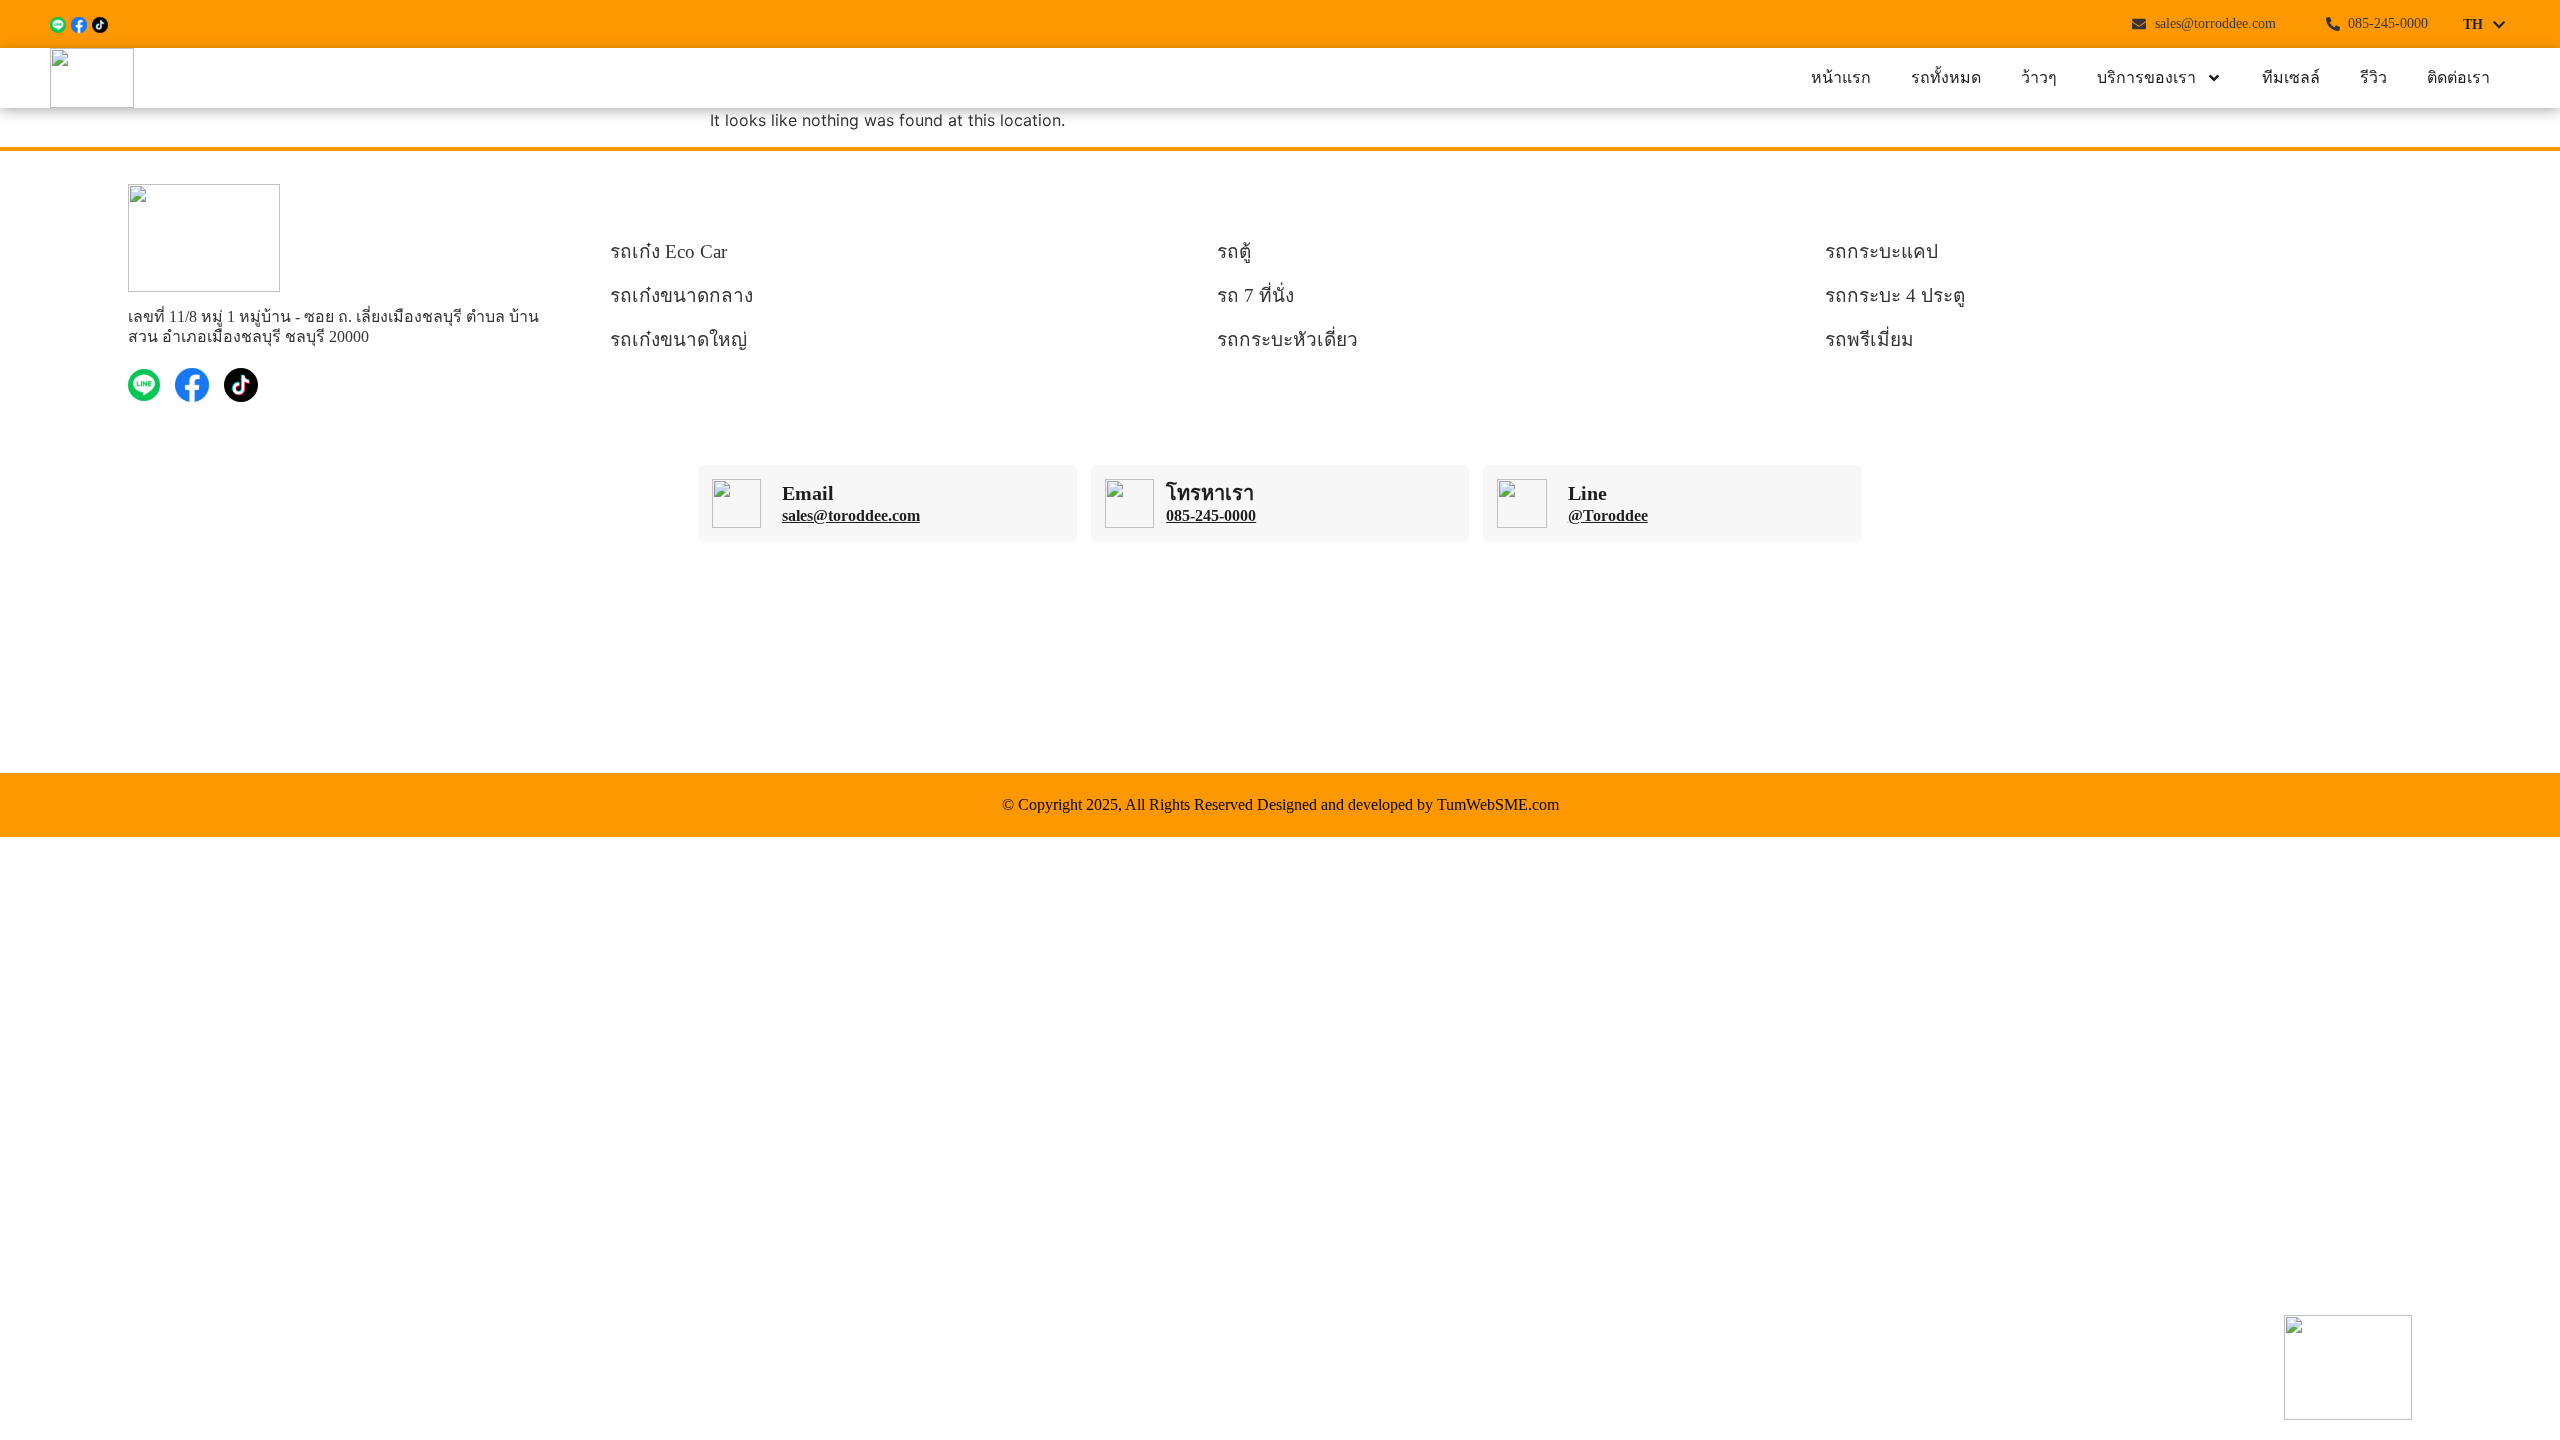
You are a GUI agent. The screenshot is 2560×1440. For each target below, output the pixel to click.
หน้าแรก (1841, 77)
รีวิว (2373, 77)
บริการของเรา (2146, 77)
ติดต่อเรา (2458, 77)
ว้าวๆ (2039, 77)
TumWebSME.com (1498, 804)
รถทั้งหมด (1946, 77)
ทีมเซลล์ (2291, 77)
